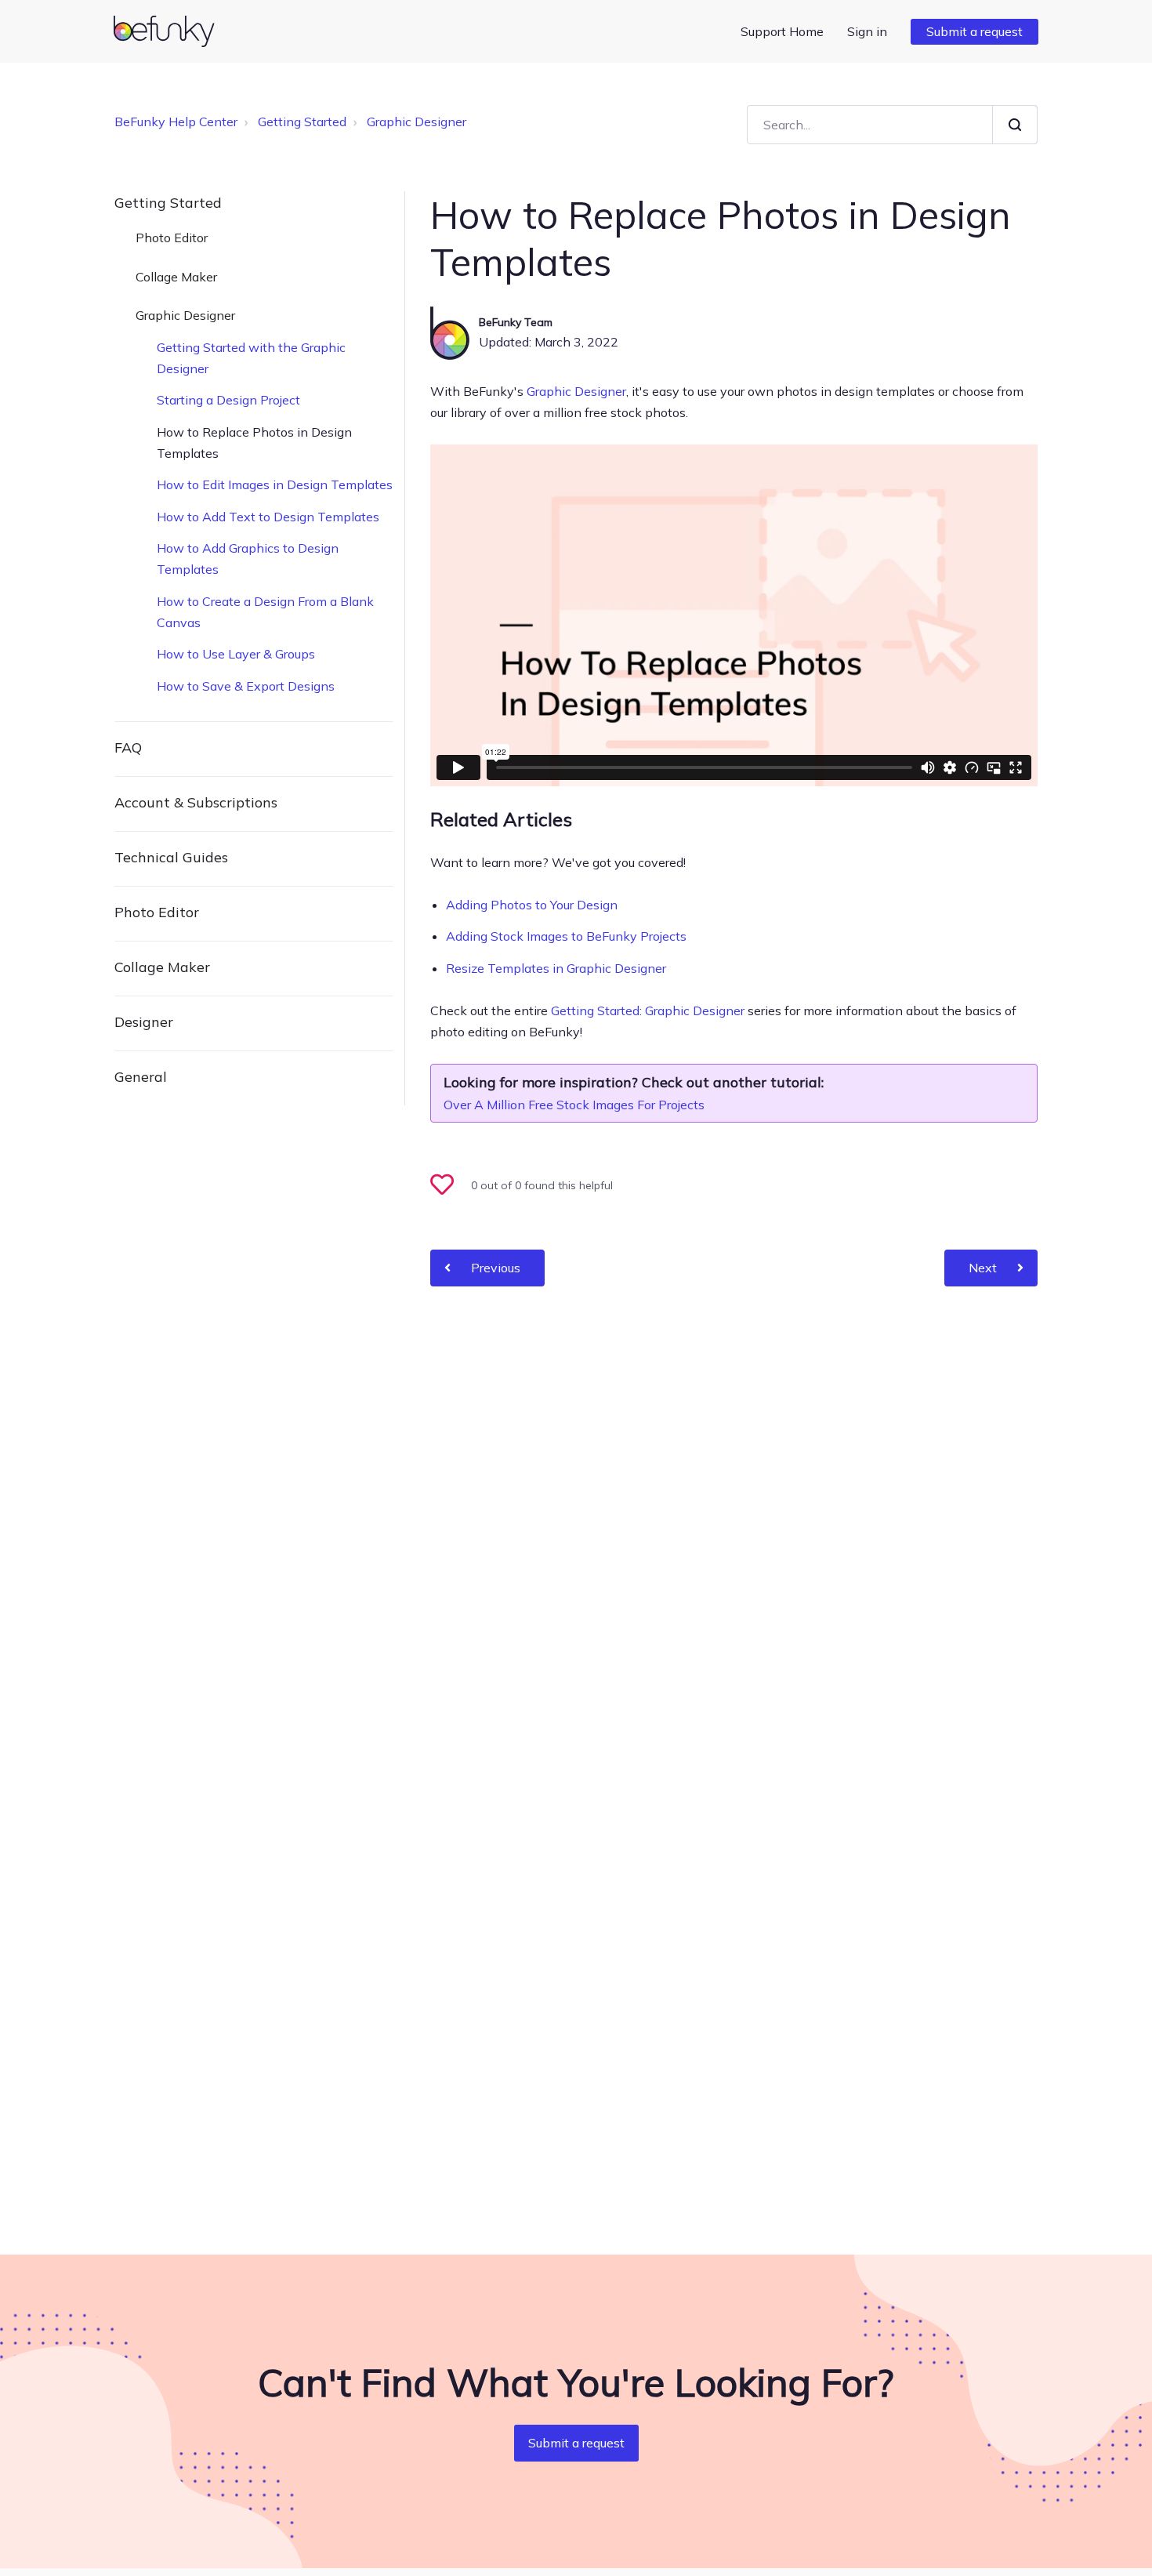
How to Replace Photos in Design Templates (254, 443)
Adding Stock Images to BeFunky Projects (566, 936)
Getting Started (302, 122)
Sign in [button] (867, 31)
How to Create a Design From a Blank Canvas (265, 612)
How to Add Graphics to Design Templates (248, 559)
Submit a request (974, 31)
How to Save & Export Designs (246, 686)
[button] (449, 1186)
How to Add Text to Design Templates (268, 517)
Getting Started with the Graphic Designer (251, 358)
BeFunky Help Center (176, 122)
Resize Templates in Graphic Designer (556, 968)
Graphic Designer (417, 122)
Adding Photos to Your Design (532, 905)
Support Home (782, 31)
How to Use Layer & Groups (236, 654)
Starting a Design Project (228, 400)
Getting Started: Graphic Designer (648, 1010)
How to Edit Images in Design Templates (275, 484)
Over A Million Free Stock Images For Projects (574, 1105)
